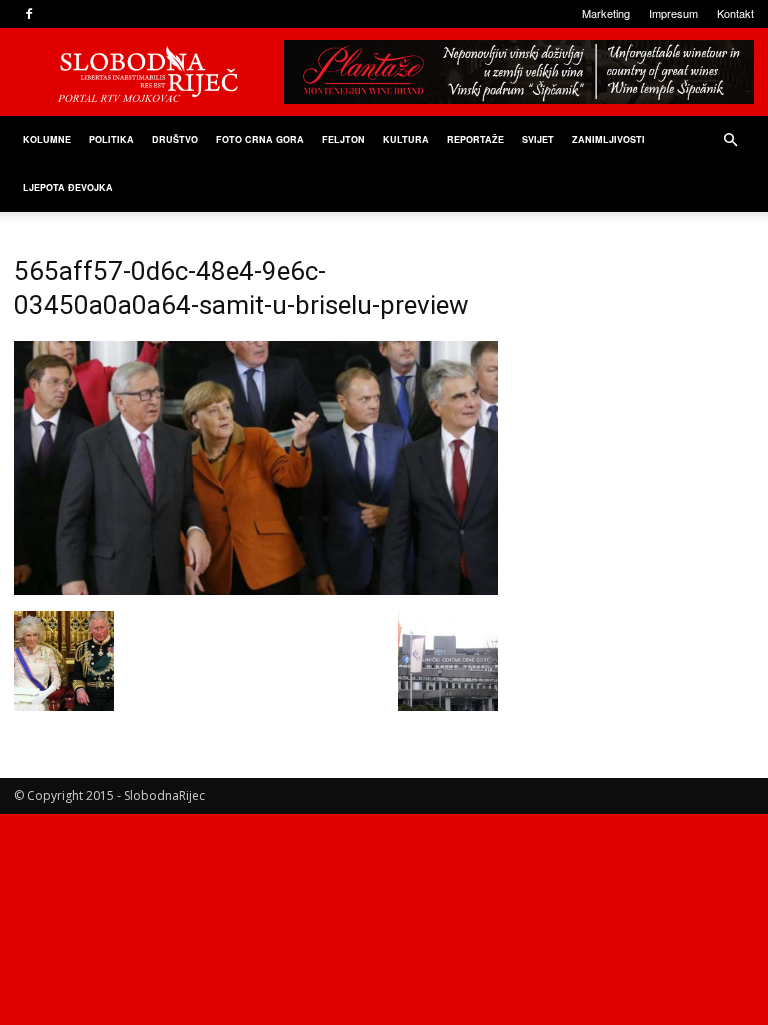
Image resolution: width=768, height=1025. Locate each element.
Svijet (538, 139)
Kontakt (735, 13)
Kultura (406, 139)
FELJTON (343, 139)
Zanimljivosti (608, 139)
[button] (730, 140)
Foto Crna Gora (260, 139)
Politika (111, 139)
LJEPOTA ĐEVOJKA (68, 187)
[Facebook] (29, 14)
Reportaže (475, 139)
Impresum (673, 13)
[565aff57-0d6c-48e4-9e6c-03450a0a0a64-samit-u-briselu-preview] (256, 590)
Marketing (606, 13)
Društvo (175, 139)
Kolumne (47, 139)
